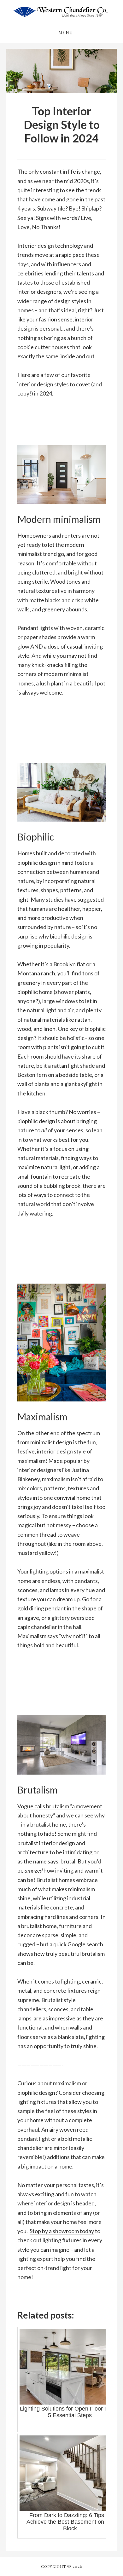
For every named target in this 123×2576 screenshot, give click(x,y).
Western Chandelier (61, 12)
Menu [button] (66, 33)
